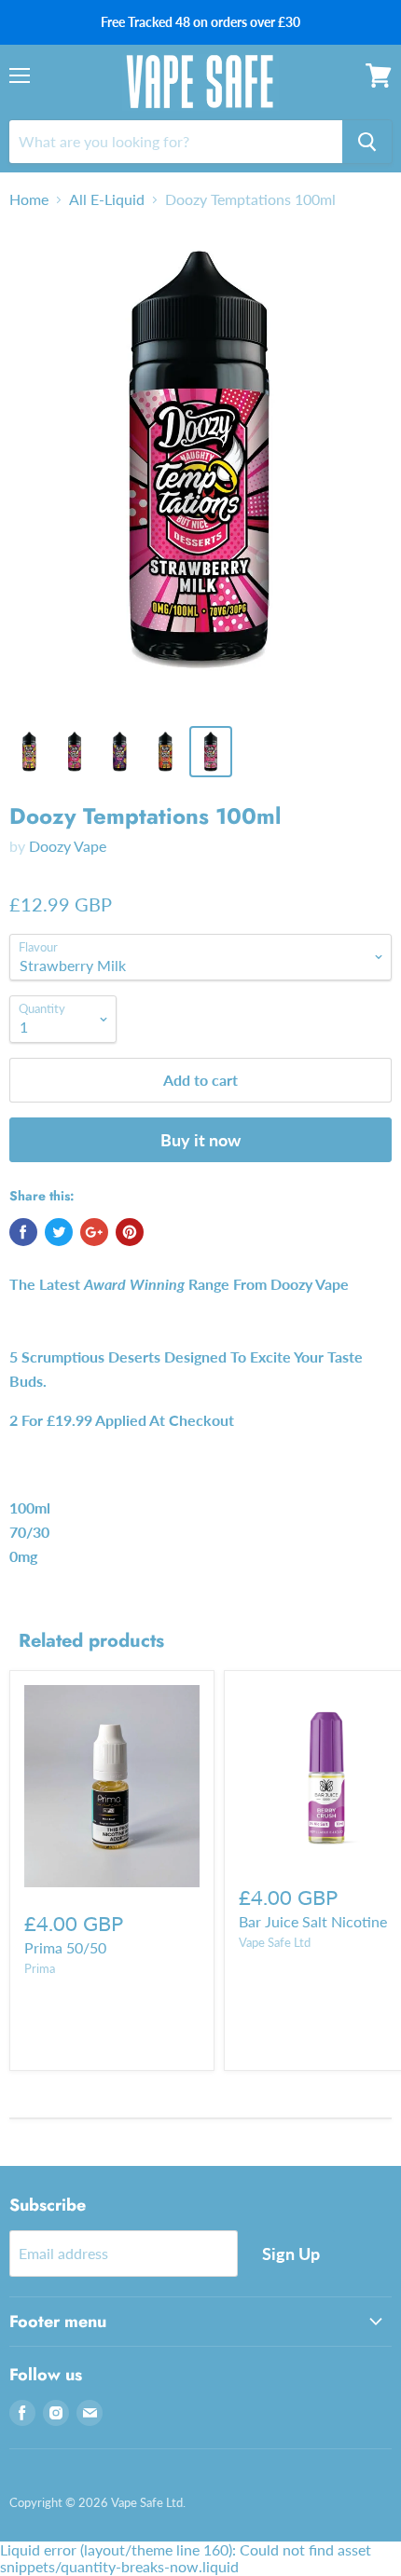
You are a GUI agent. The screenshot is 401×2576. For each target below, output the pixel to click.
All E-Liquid (107, 199)
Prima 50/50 (65, 1947)
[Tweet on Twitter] (59, 1232)
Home (29, 199)
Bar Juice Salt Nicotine (313, 1921)
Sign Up (291, 2254)
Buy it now (200, 1140)
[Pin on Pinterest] (130, 1232)
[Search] (367, 142)
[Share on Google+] (94, 1232)
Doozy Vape (68, 846)
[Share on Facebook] (23, 1232)
